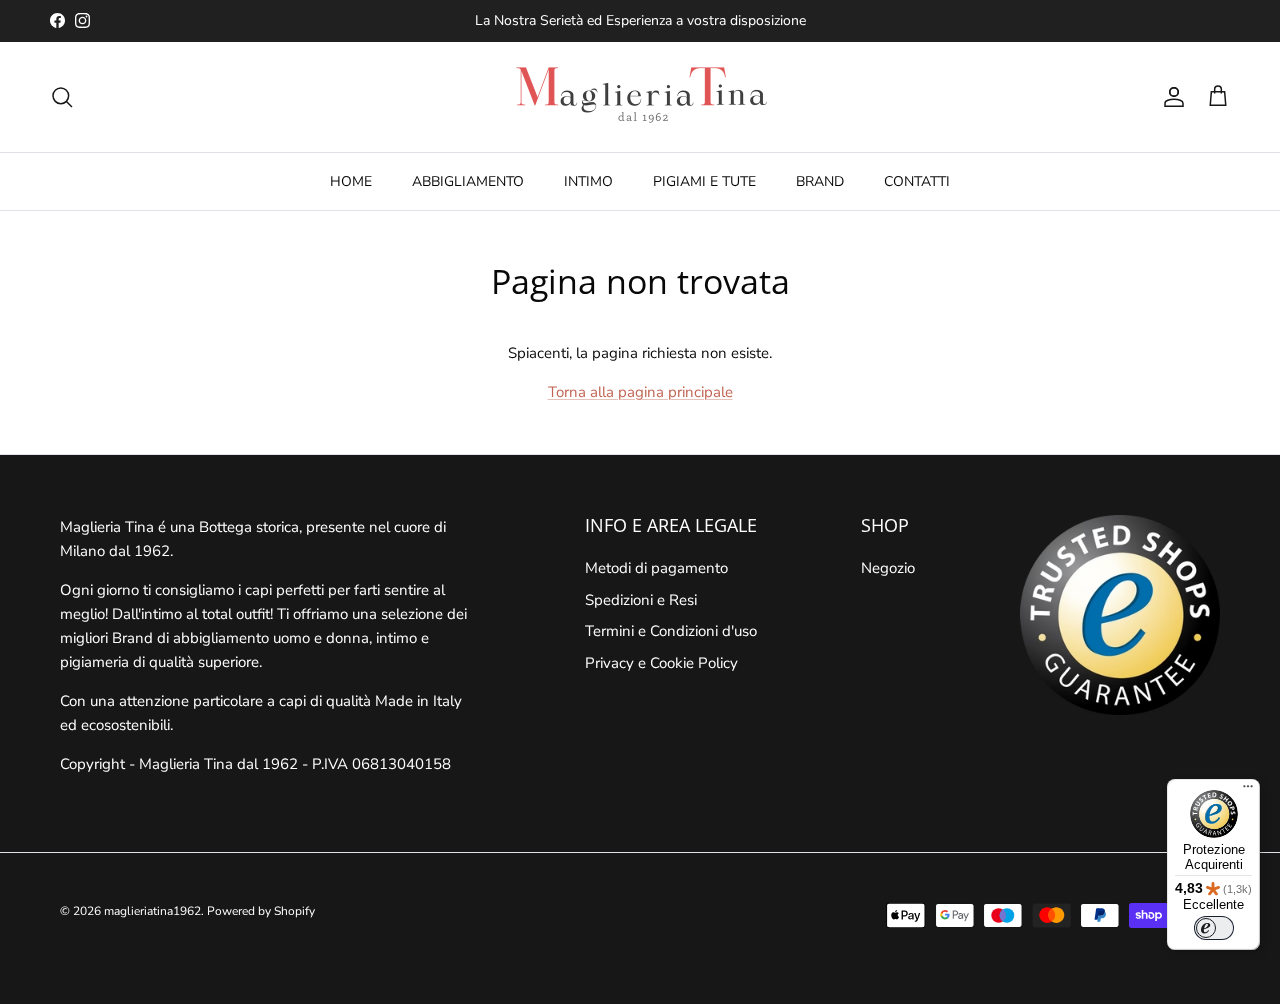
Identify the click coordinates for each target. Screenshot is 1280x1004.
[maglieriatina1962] (640, 97)
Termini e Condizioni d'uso (671, 631)
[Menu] (1248, 791)
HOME (351, 181)
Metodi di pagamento (656, 568)
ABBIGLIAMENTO (468, 181)
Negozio (888, 568)
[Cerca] (62, 97)
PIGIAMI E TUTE (704, 181)
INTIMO (588, 181)
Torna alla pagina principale (640, 392)
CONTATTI (917, 181)
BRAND (820, 181)
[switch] (1214, 928)
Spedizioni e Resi (641, 600)
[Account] (1170, 97)
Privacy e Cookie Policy (661, 663)
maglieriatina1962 (152, 911)
